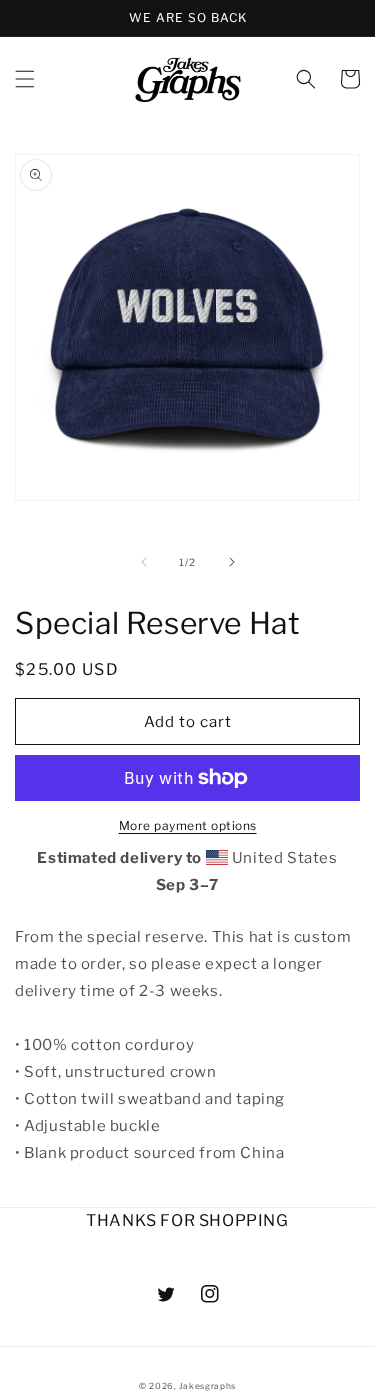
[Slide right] (232, 562)
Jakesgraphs (207, 1386)
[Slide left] (144, 562)
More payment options (188, 825)
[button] (25, 79)
